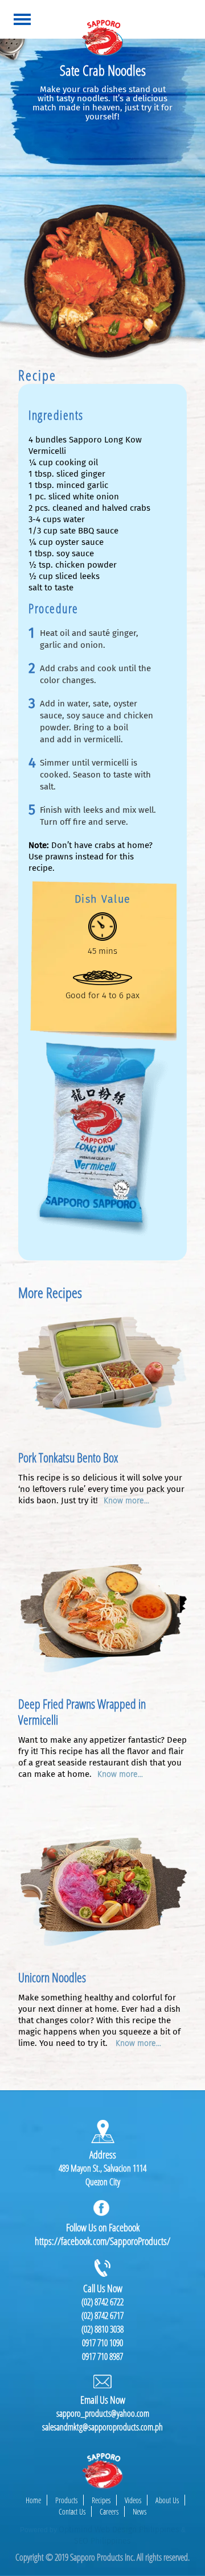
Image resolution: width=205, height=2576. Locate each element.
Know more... (126, 1501)
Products (66, 2500)
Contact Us (72, 2511)
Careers (109, 2511)
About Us (167, 2500)
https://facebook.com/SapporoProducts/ (102, 2241)
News (140, 2511)
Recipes (101, 2500)
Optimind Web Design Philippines (119, 2530)
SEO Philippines (102, 2541)
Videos (133, 2500)
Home (33, 2500)
